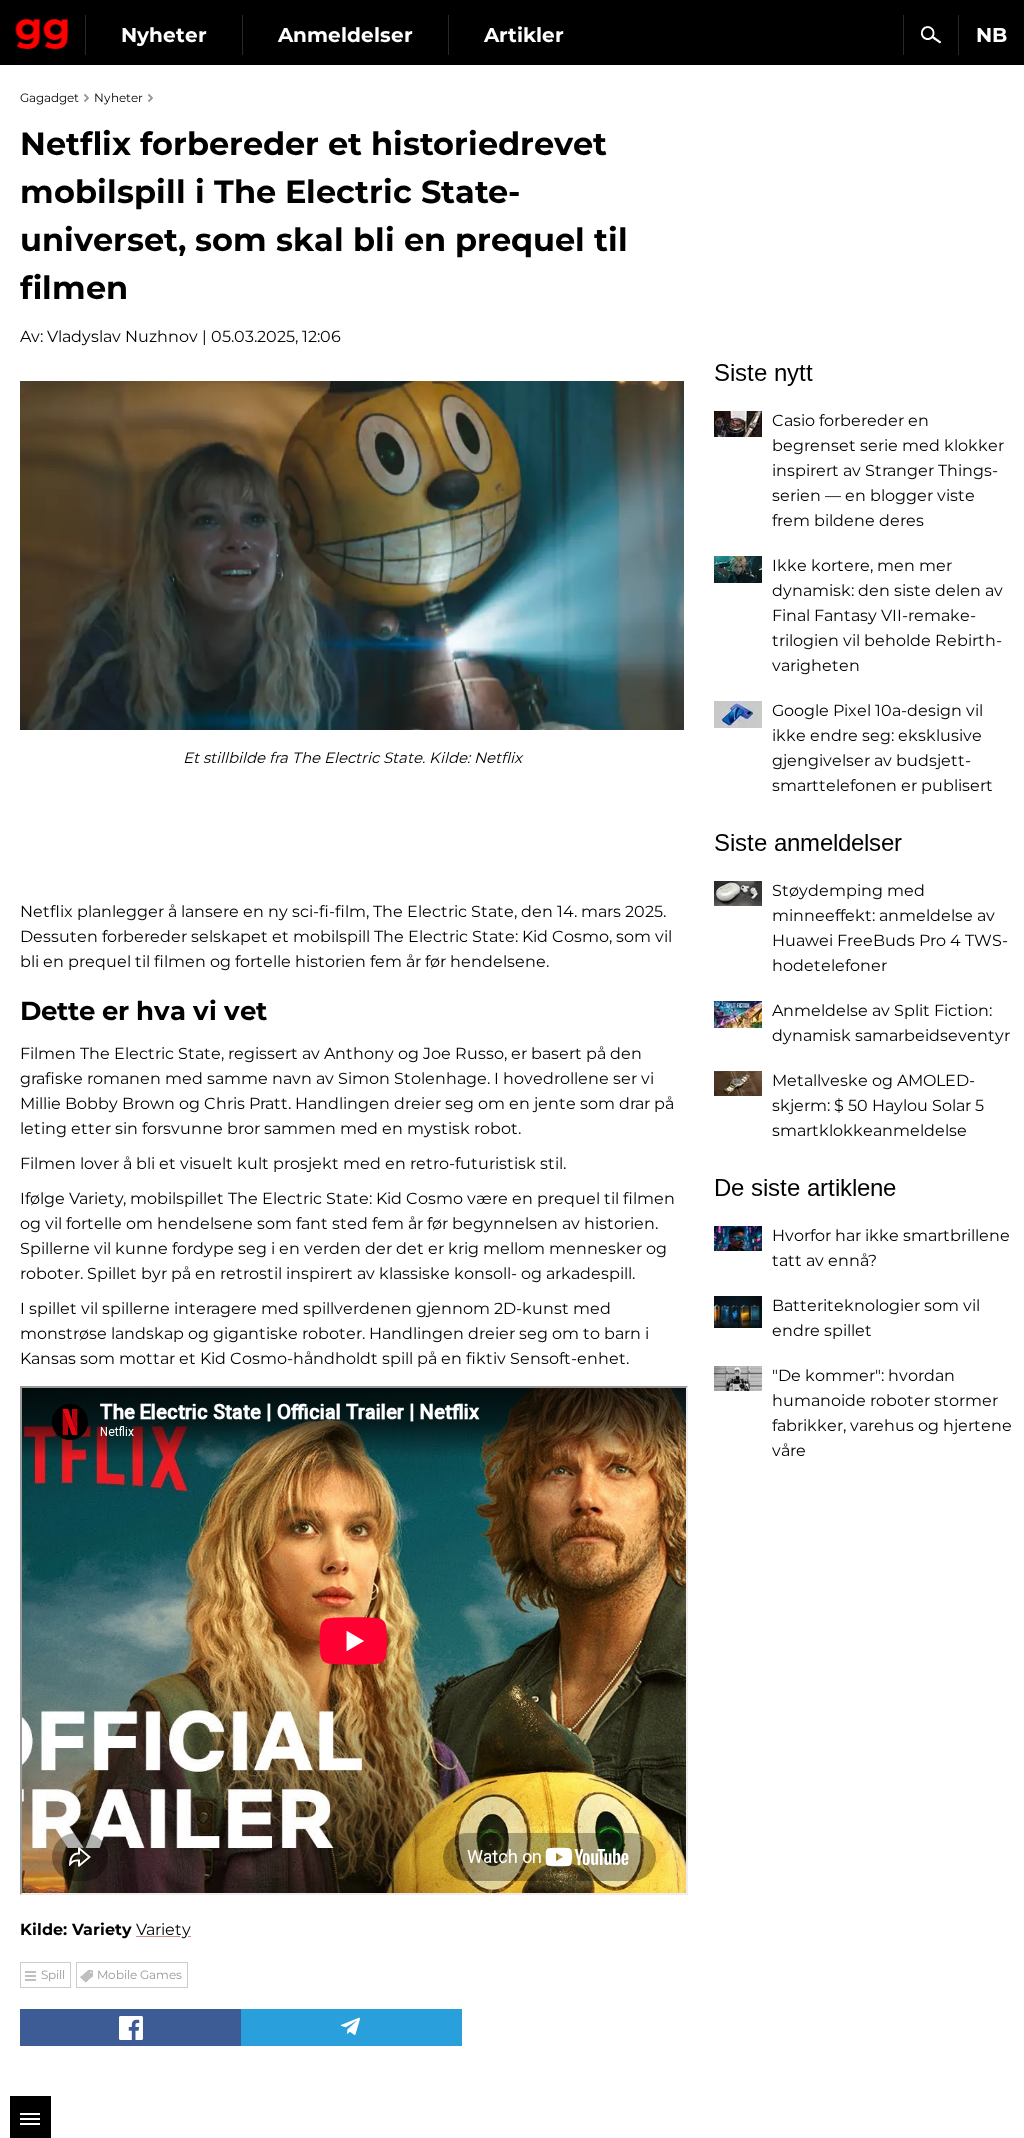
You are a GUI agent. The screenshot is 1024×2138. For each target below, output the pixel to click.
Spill (53, 1974)
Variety (163, 1929)
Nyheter (164, 35)
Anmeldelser (345, 35)
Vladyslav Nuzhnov (122, 336)
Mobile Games (139, 1974)
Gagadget (42, 30)
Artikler (524, 35)
